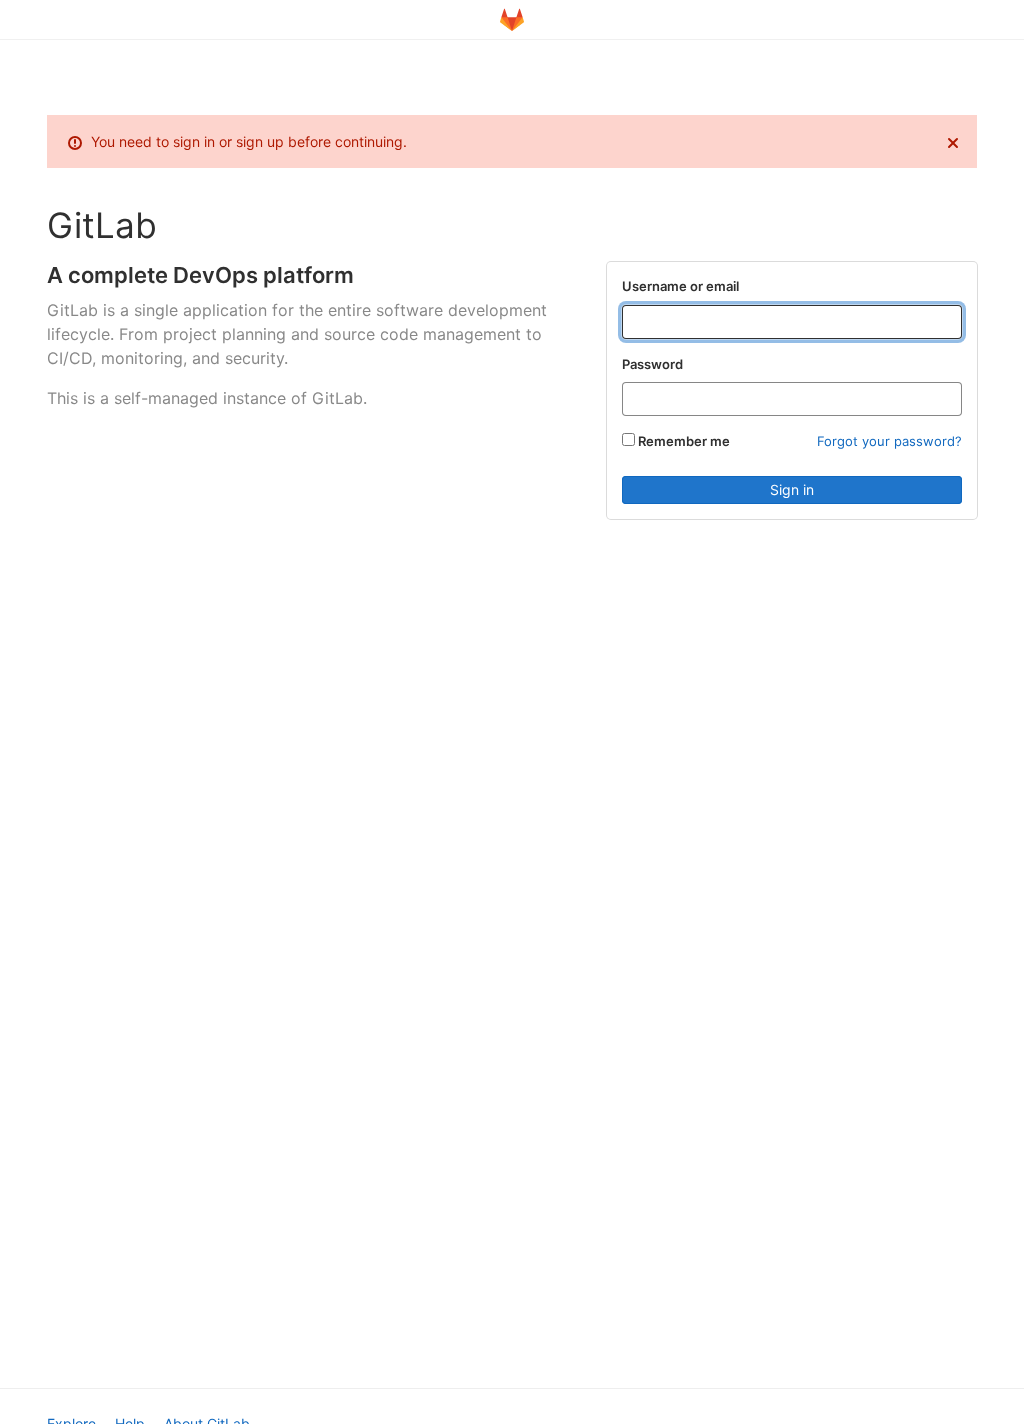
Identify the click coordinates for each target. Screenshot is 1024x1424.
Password (652, 364)
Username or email (680, 286)
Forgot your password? (889, 441)
